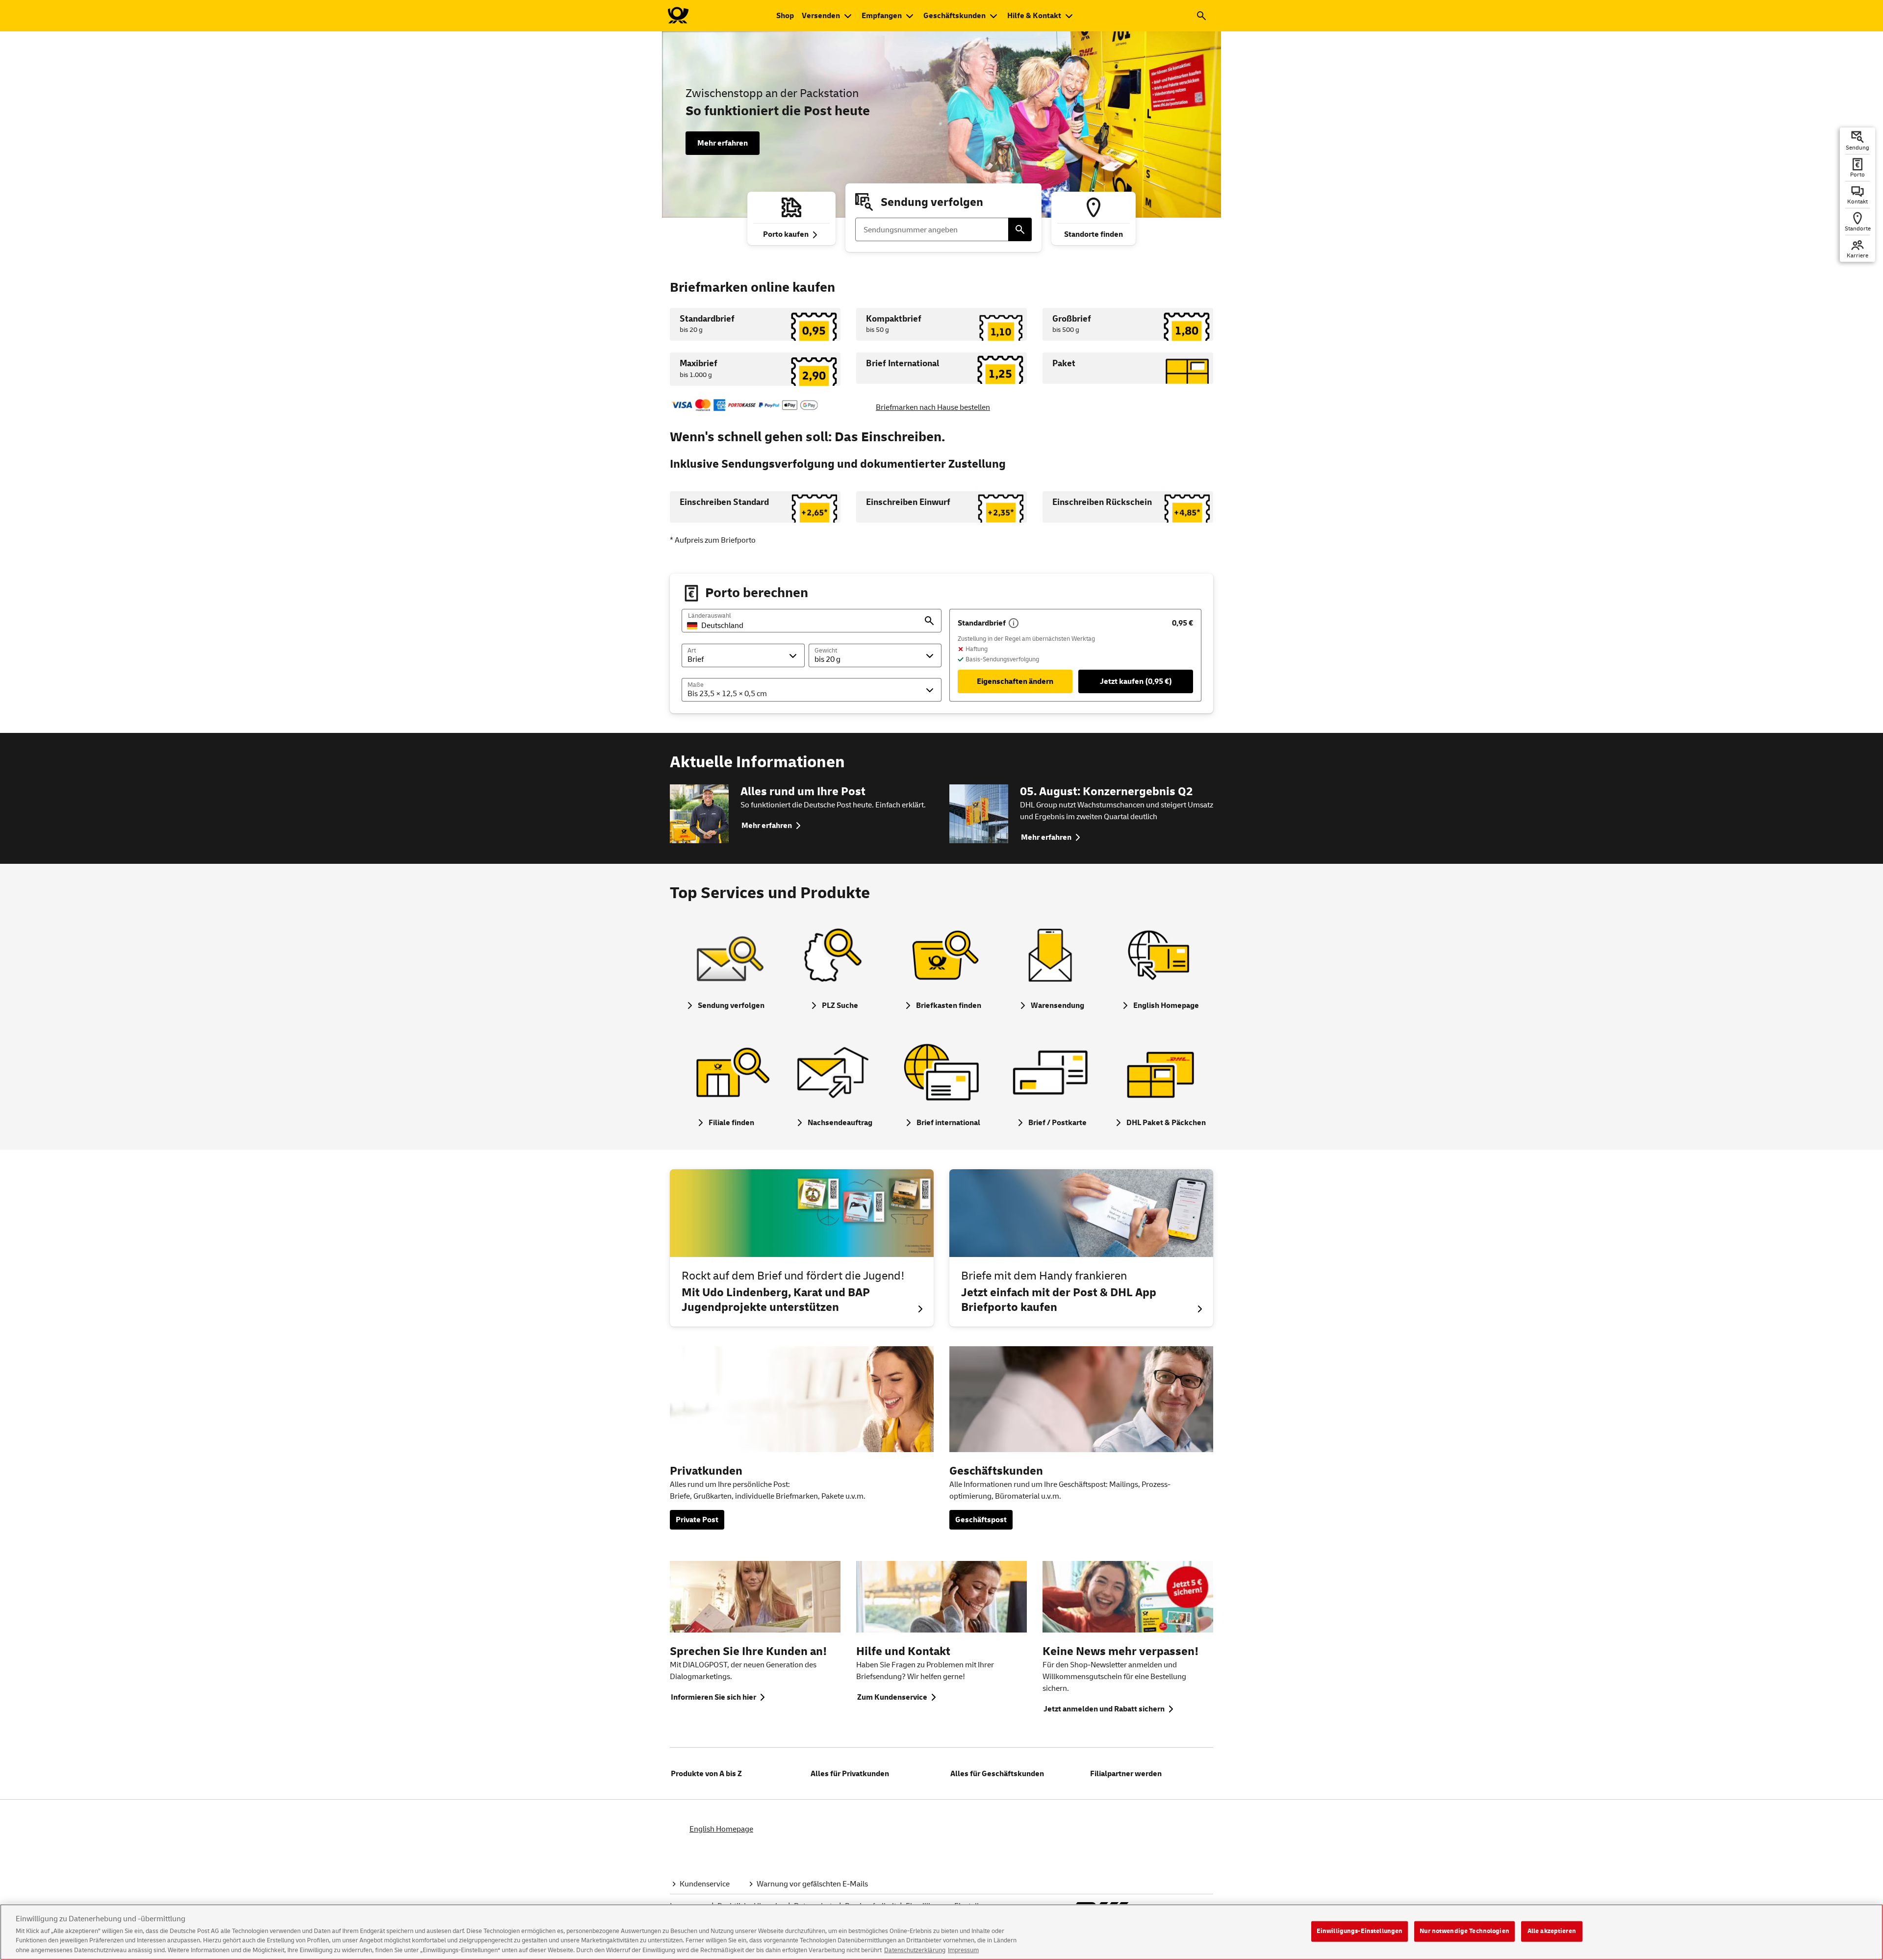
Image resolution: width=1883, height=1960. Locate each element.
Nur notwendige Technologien (1464, 1931)
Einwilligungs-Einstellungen (1360, 1931)
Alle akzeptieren (1552, 1931)
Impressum (963, 1950)
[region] (941, 1932)
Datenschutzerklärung (915, 1950)
